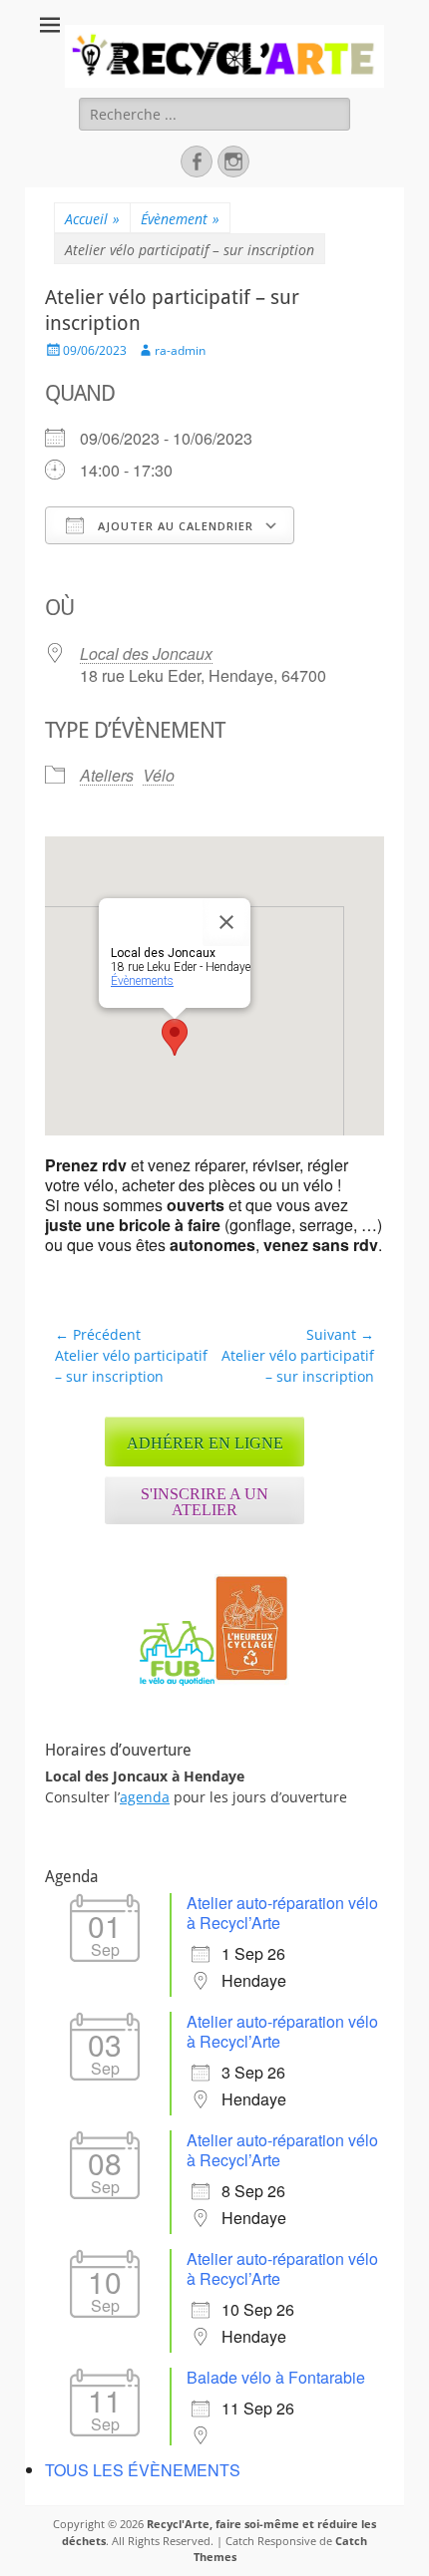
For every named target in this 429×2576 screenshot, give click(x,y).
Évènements (142, 981)
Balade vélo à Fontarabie (276, 2377)
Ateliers (107, 775)
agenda (145, 1797)
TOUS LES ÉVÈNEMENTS (143, 2470)
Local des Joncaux (146, 653)
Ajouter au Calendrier (174, 526)
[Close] (226, 922)
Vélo (159, 775)
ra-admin (180, 350)
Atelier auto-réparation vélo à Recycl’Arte (282, 1913)
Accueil (92, 219)
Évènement (180, 219)
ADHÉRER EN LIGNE (205, 1443)
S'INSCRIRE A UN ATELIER (205, 1502)
